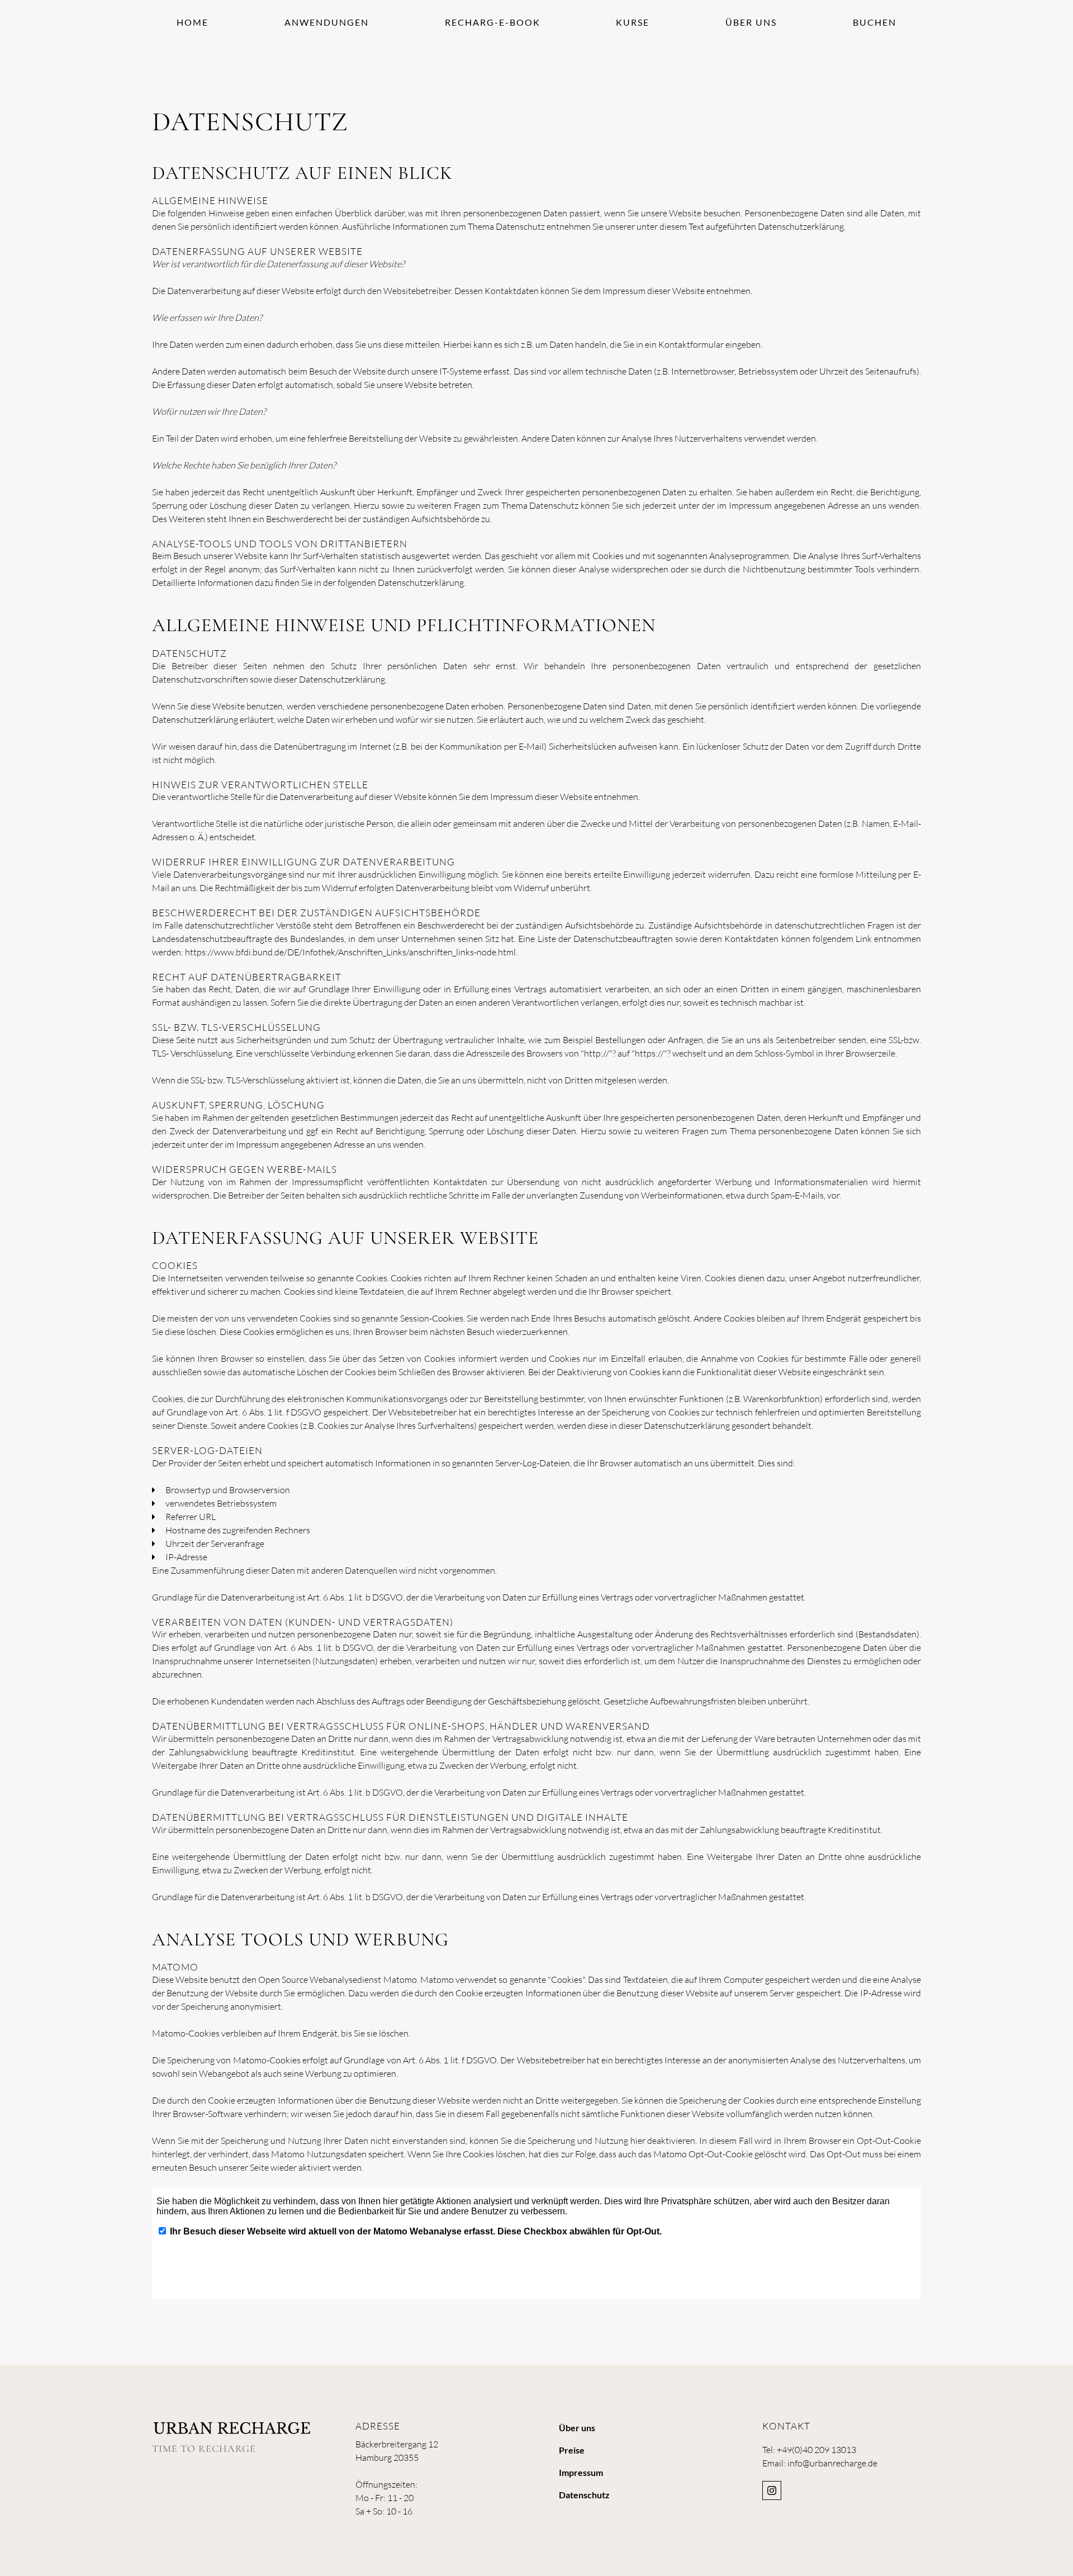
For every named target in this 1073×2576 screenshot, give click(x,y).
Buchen (875, 22)
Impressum (581, 2472)
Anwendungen (327, 22)
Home (193, 22)
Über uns (751, 22)
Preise (572, 2450)
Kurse (633, 22)
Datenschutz (584, 2495)
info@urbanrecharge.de (832, 2463)
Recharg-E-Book (493, 22)
